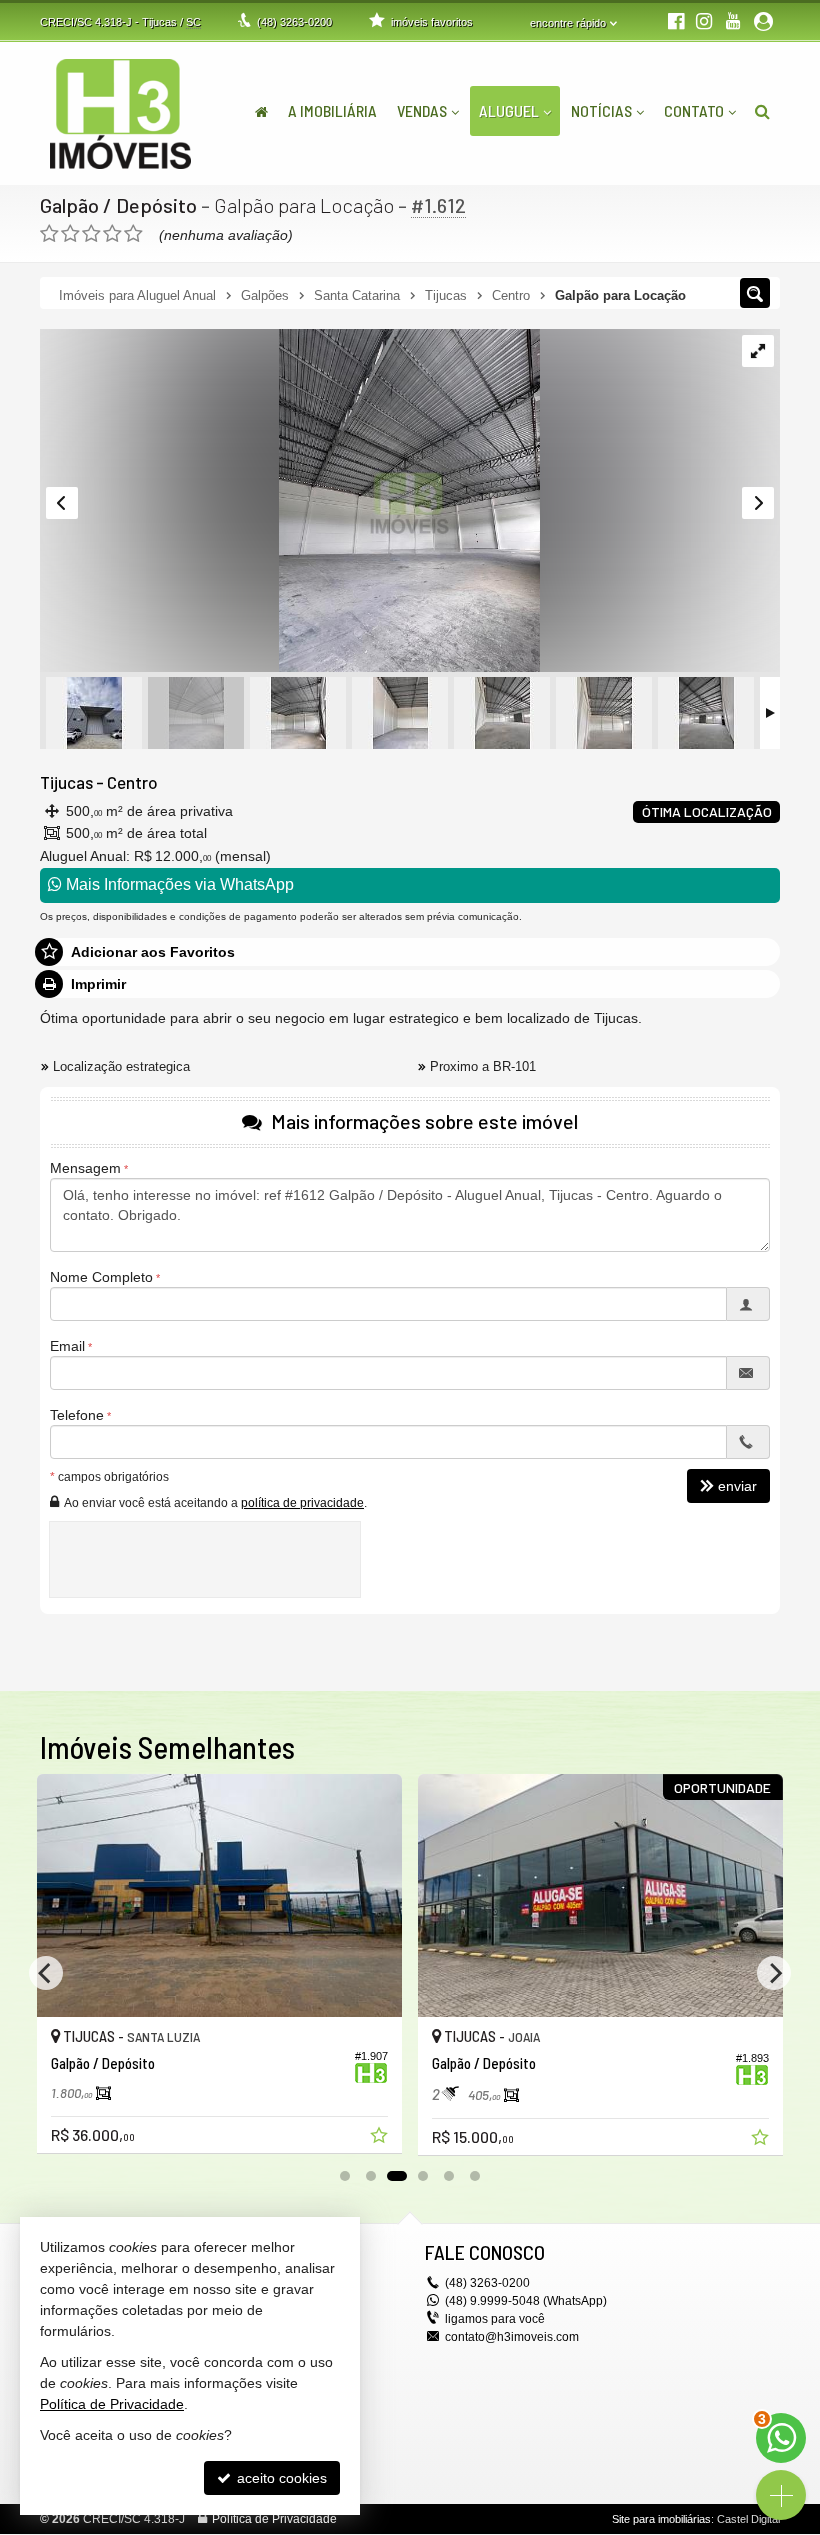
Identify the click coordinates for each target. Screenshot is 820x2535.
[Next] (774, 1973)
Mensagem (85, 1168)
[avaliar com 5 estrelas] (133, 234)
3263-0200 (294, 22)
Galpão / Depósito (118, 205)
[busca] (762, 111)
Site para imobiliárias (661, 2519)
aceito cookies (280, 2478)
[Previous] (46, 1973)
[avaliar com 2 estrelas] (70, 234)
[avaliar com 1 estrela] (49, 234)
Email (67, 1346)
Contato (694, 110)
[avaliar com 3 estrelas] (91, 234)
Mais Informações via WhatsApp (178, 884)
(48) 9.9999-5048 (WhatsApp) (526, 2301)
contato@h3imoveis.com (512, 2337)
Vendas (422, 110)
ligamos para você (495, 2319)
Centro (132, 782)
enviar (737, 1486)
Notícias (601, 110)
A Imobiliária (332, 110)
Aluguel (509, 110)
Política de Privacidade (274, 2519)
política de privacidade (302, 1503)
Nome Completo (101, 1277)
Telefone (77, 1415)
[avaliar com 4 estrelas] (112, 234)
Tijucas (66, 782)
